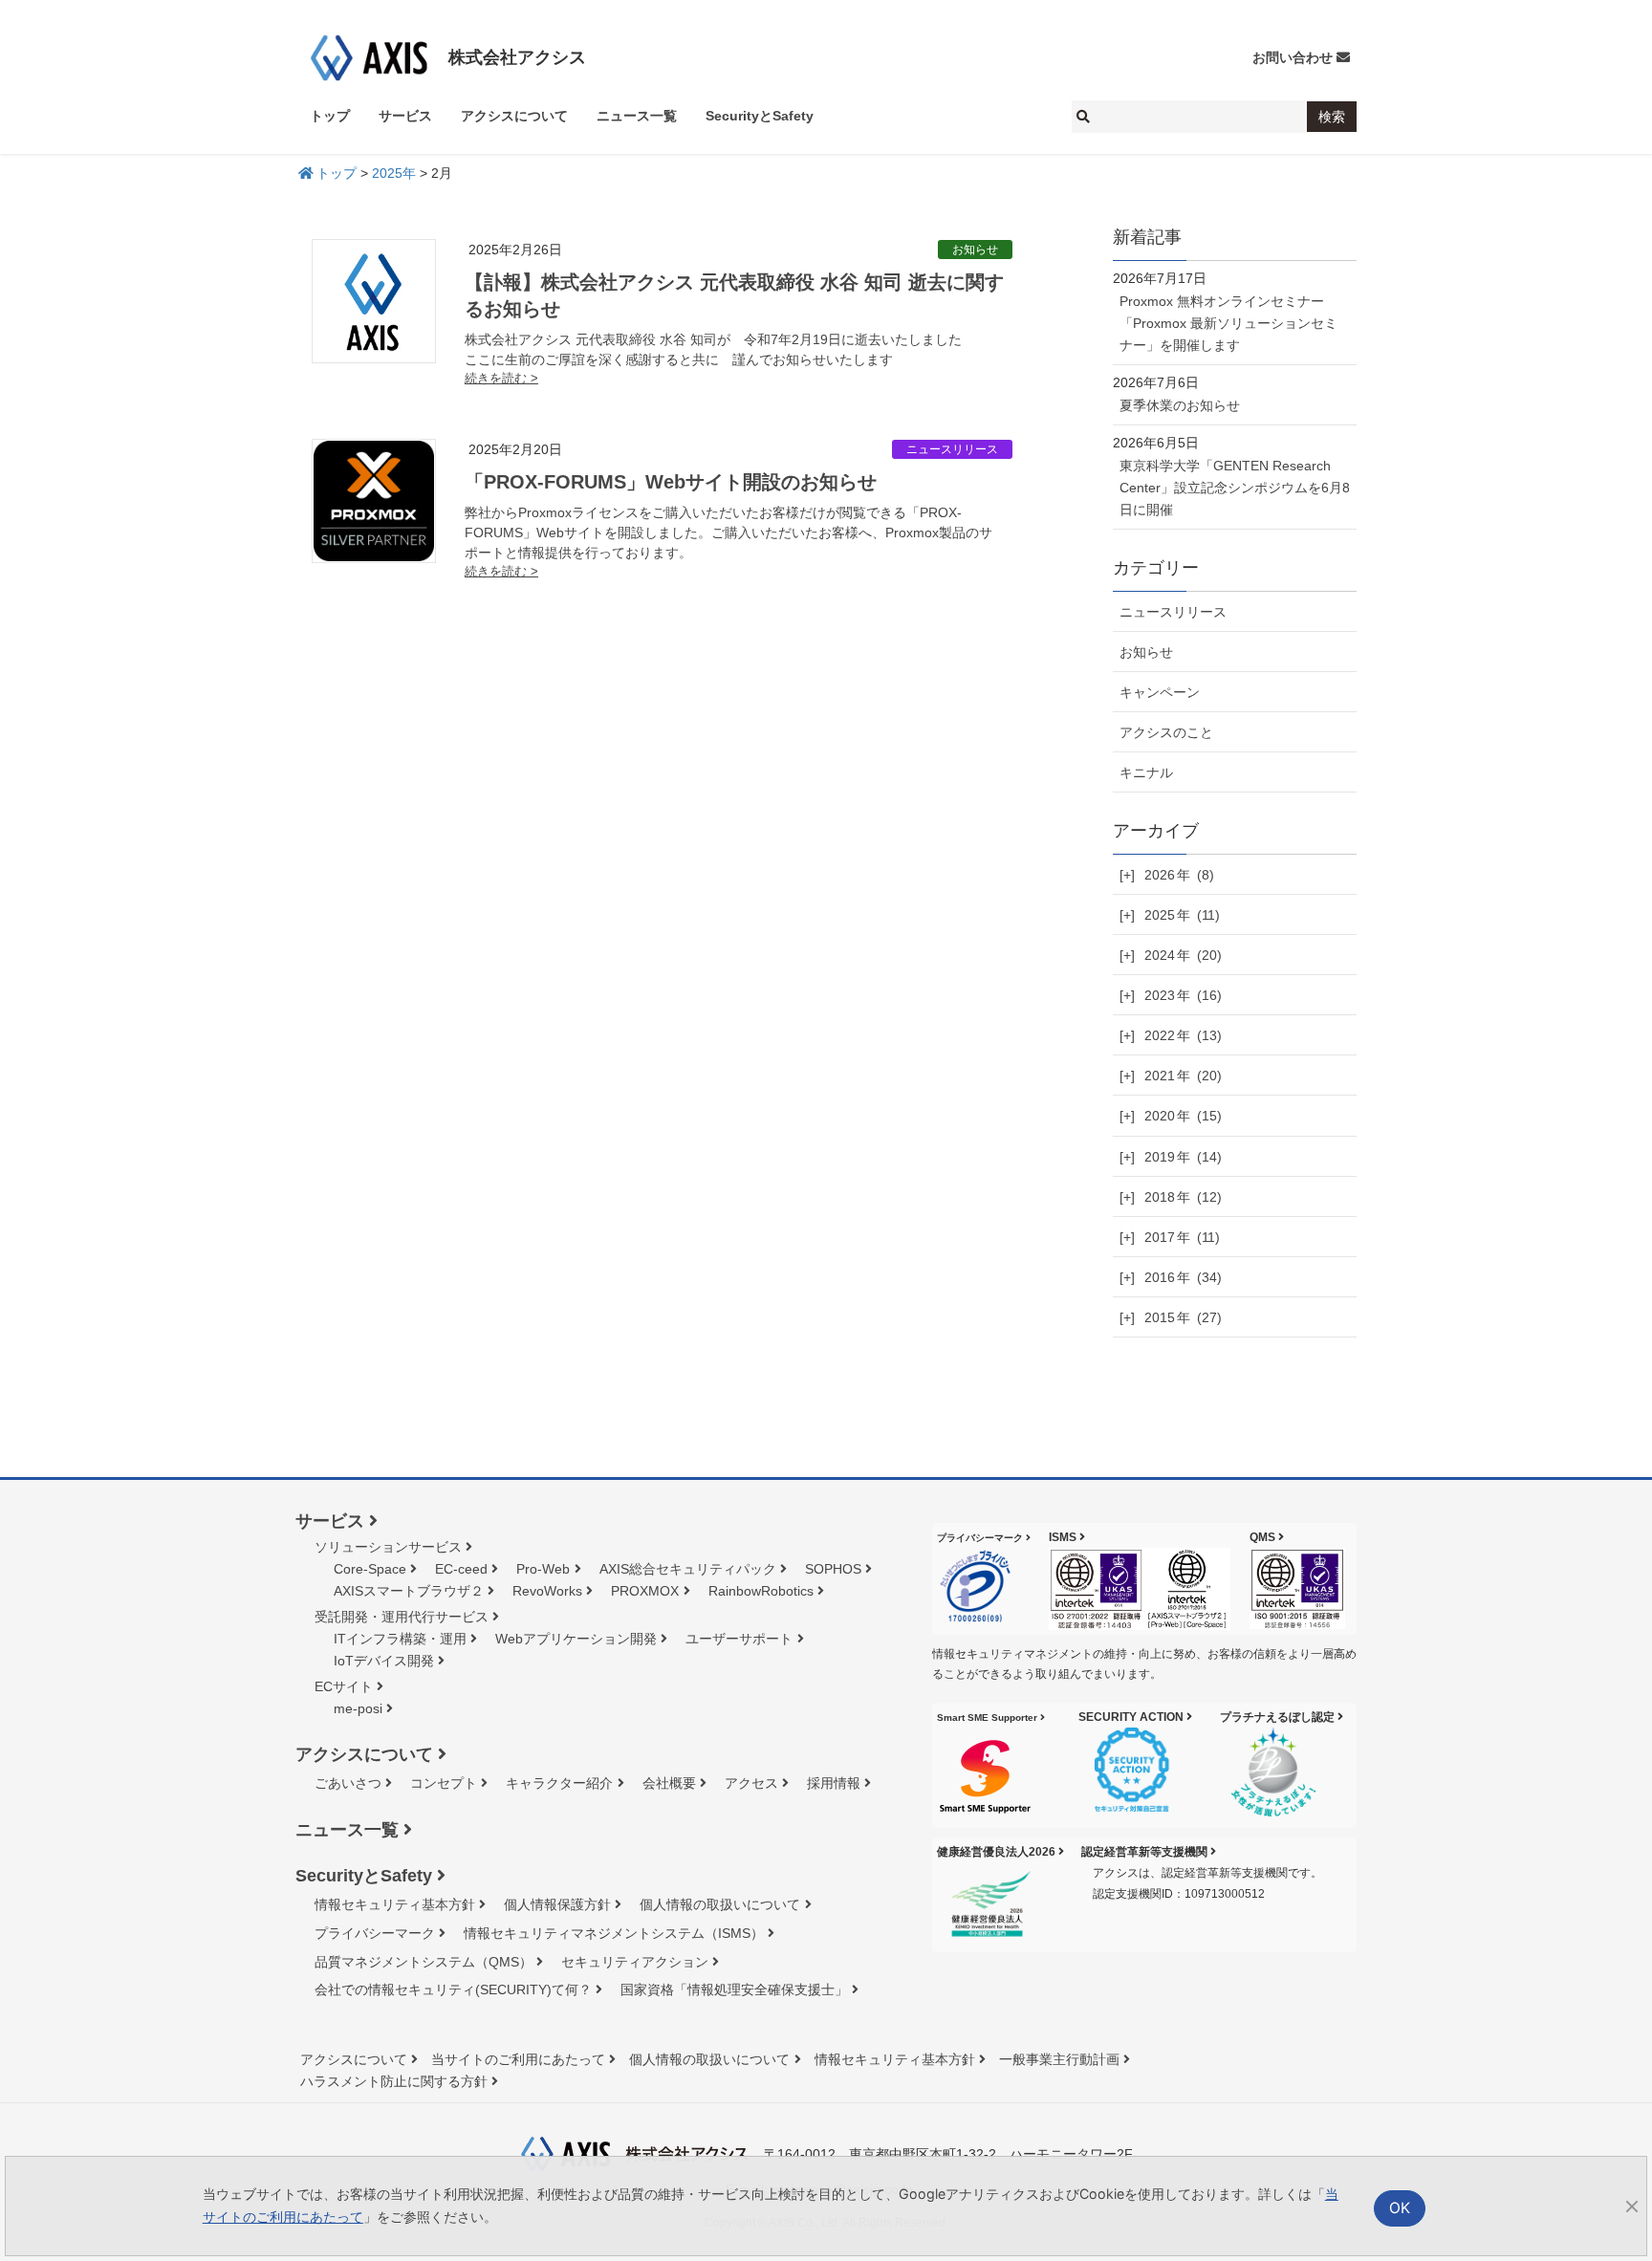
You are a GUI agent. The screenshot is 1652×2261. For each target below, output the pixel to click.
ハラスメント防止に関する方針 (394, 2081)
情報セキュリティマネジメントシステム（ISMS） (614, 1933)
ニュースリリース (952, 449)
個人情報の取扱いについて (720, 1904)
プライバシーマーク (375, 1933)
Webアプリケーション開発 (576, 1639)
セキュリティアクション (635, 1962)
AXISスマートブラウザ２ (409, 1591)
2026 (1179, 875)
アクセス (751, 1783)
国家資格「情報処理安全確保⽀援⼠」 (734, 1989)
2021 (1183, 1076)
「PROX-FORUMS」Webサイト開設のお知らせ (671, 482)
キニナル (1146, 772)
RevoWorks (547, 1591)
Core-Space (370, 1569)
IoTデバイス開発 (384, 1661)
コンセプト (444, 1783)
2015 (1183, 1317)
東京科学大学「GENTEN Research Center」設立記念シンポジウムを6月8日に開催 (1235, 488)
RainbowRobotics (761, 1591)
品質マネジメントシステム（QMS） (424, 1962)
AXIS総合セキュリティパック (688, 1569)
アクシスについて (364, 1754)
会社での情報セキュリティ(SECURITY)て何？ (453, 1989)
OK (1400, 2208)
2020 (1183, 1116)
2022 (1183, 1035)
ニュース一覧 (347, 1830)
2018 (1183, 1197)
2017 (1182, 1237)
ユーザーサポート (739, 1639)
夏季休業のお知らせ (1180, 405)
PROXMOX (645, 1591)
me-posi (358, 1708)
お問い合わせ (1293, 57)
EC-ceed (461, 1569)
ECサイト (344, 1686)
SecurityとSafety (364, 1876)
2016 (1183, 1277)
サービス (330, 1521)
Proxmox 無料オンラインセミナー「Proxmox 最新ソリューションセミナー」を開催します (1228, 323)
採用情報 (834, 1783)
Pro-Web (543, 1569)
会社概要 (669, 1783)
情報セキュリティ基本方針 (395, 1904)
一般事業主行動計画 (1059, 2059)
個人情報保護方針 (557, 1904)
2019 (1183, 1157)
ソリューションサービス (388, 1547)
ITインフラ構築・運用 (400, 1639)
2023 (1183, 995)
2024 (1183, 955)
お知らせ (975, 250)
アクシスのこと (1166, 732)
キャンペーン (1160, 692)
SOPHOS (833, 1569)
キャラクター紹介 (559, 1783)
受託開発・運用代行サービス (402, 1617)
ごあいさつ (348, 1783)
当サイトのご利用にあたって (518, 2059)
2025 (1182, 915)
